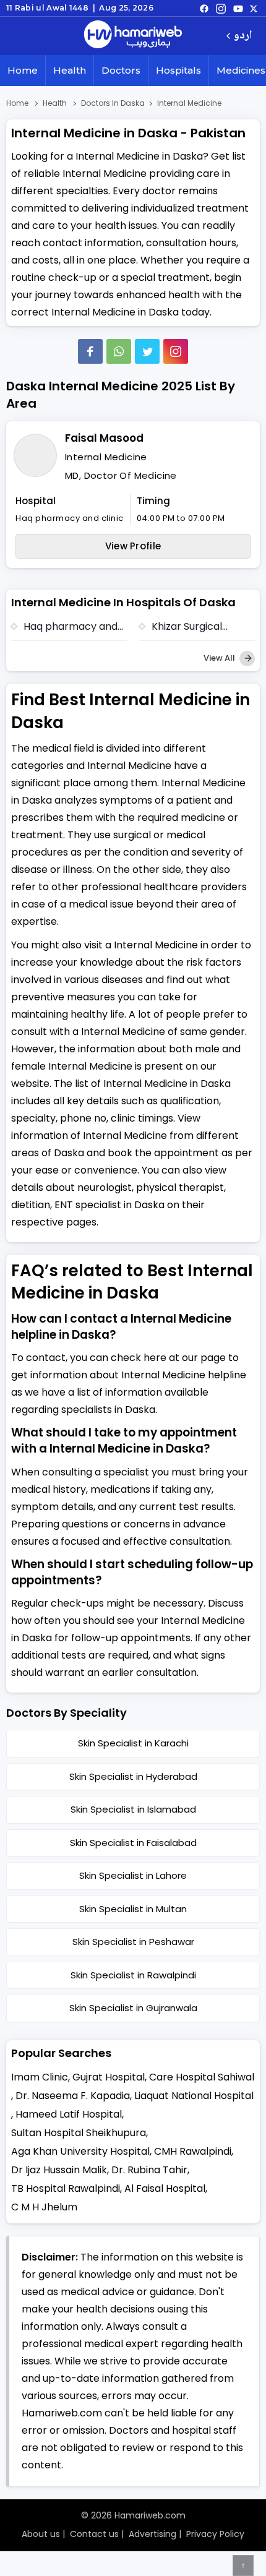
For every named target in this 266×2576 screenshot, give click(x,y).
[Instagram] (221, 8)
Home (23, 70)
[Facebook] (90, 351)
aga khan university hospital (80, 2151)
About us (41, 2534)
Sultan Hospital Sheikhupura (79, 2133)
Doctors (121, 70)
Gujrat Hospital (109, 2077)
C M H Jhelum (44, 2207)
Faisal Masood (104, 438)
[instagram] (176, 351)
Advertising (152, 2534)
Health (70, 70)
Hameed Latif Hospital (69, 2114)
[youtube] (238, 8)
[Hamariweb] (133, 36)
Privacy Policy (215, 2534)
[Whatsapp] (119, 351)
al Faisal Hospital (165, 2188)
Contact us (94, 2534)
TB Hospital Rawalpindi (66, 2188)
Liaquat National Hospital (194, 2096)
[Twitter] (147, 351)
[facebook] (204, 8)
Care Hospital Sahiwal (202, 2077)
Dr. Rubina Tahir (149, 2170)
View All (220, 658)
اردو (243, 36)
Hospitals (178, 70)
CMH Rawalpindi (193, 2151)
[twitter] (254, 8)
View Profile (133, 546)
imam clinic (40, 2077)
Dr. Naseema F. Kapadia (73, 2096)
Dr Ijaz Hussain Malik (59, 2170)
